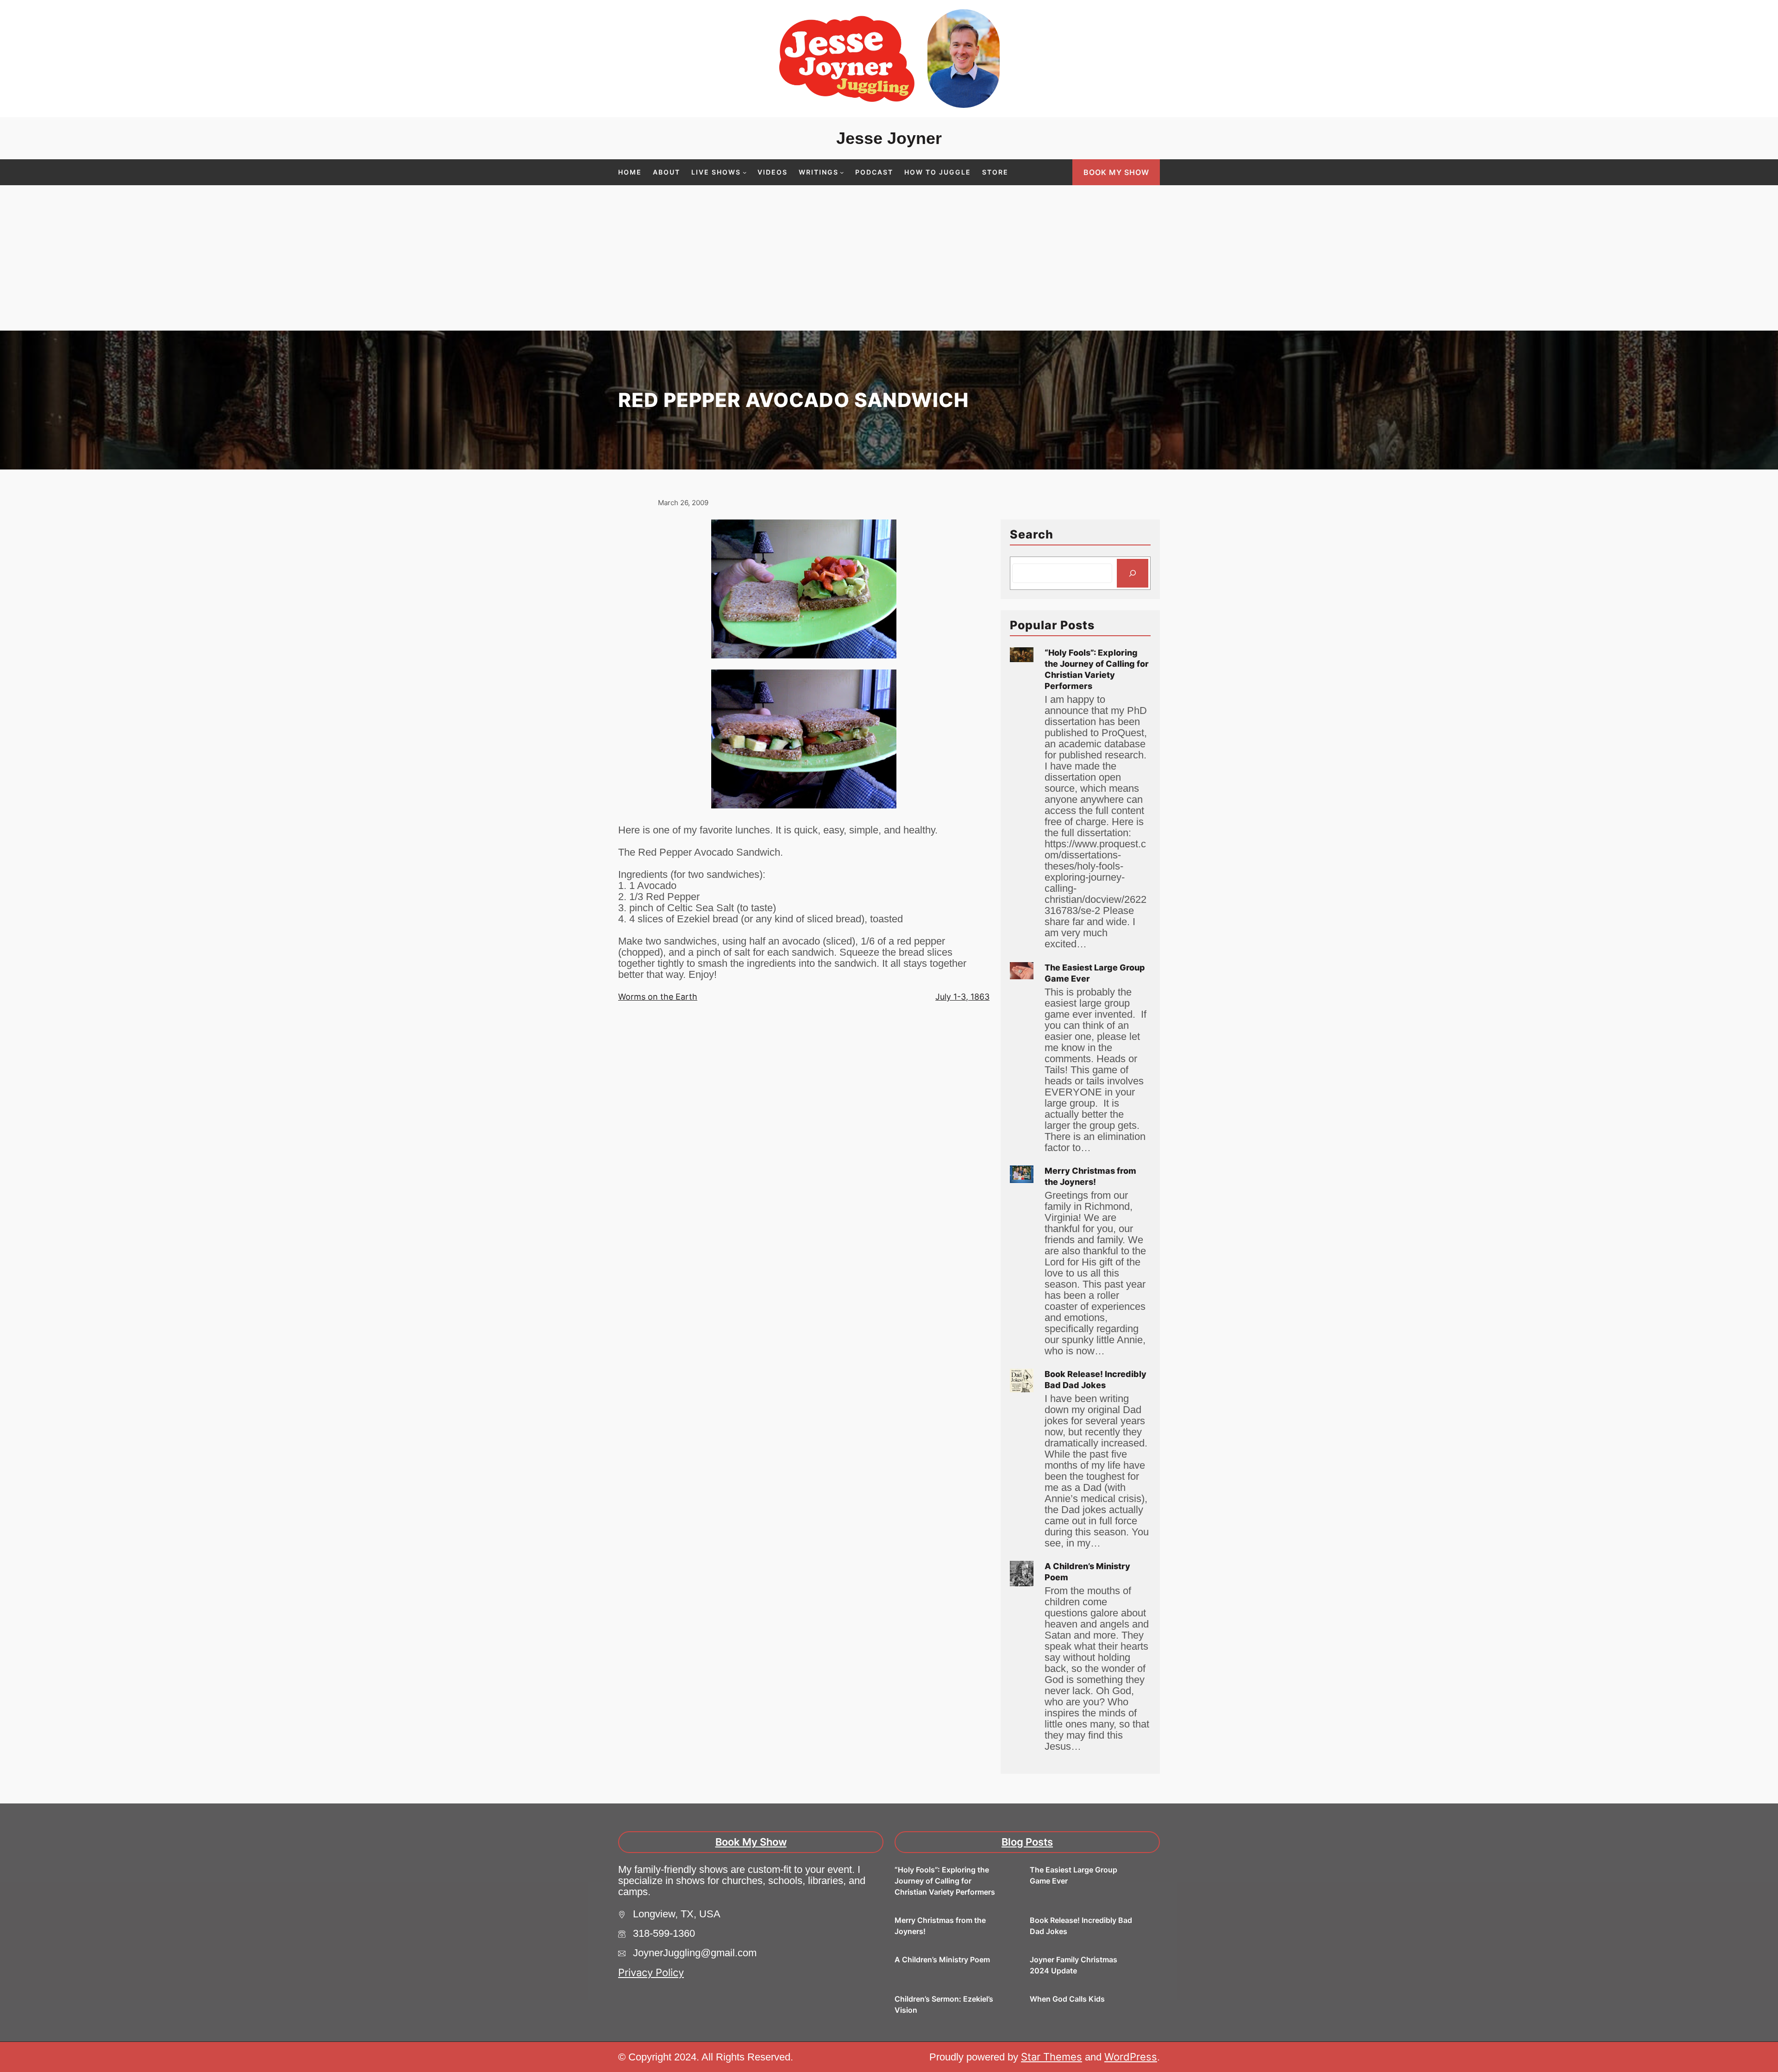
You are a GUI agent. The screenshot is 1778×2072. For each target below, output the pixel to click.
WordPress (1131, 2057)
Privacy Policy (651, 1972)
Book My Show (1116, 172)
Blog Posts (1027, 1842)
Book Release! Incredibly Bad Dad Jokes (1096, 1380)
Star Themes (1052, 2057)
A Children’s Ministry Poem (1087, 1572)
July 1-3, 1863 (962, 997)
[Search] (1133, 573)
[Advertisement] (889, 261)
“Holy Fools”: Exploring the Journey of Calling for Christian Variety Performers (1097, 669)
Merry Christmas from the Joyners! (1090, 1176)
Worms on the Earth (658, 997)
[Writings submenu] (842, 172)
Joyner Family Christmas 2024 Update (1074, 1965)
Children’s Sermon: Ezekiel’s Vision (944, 2004)
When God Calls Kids (1067, 1999)
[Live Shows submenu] (745, 172)
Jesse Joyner (889, 138)
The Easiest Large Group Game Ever (1095, 973)
